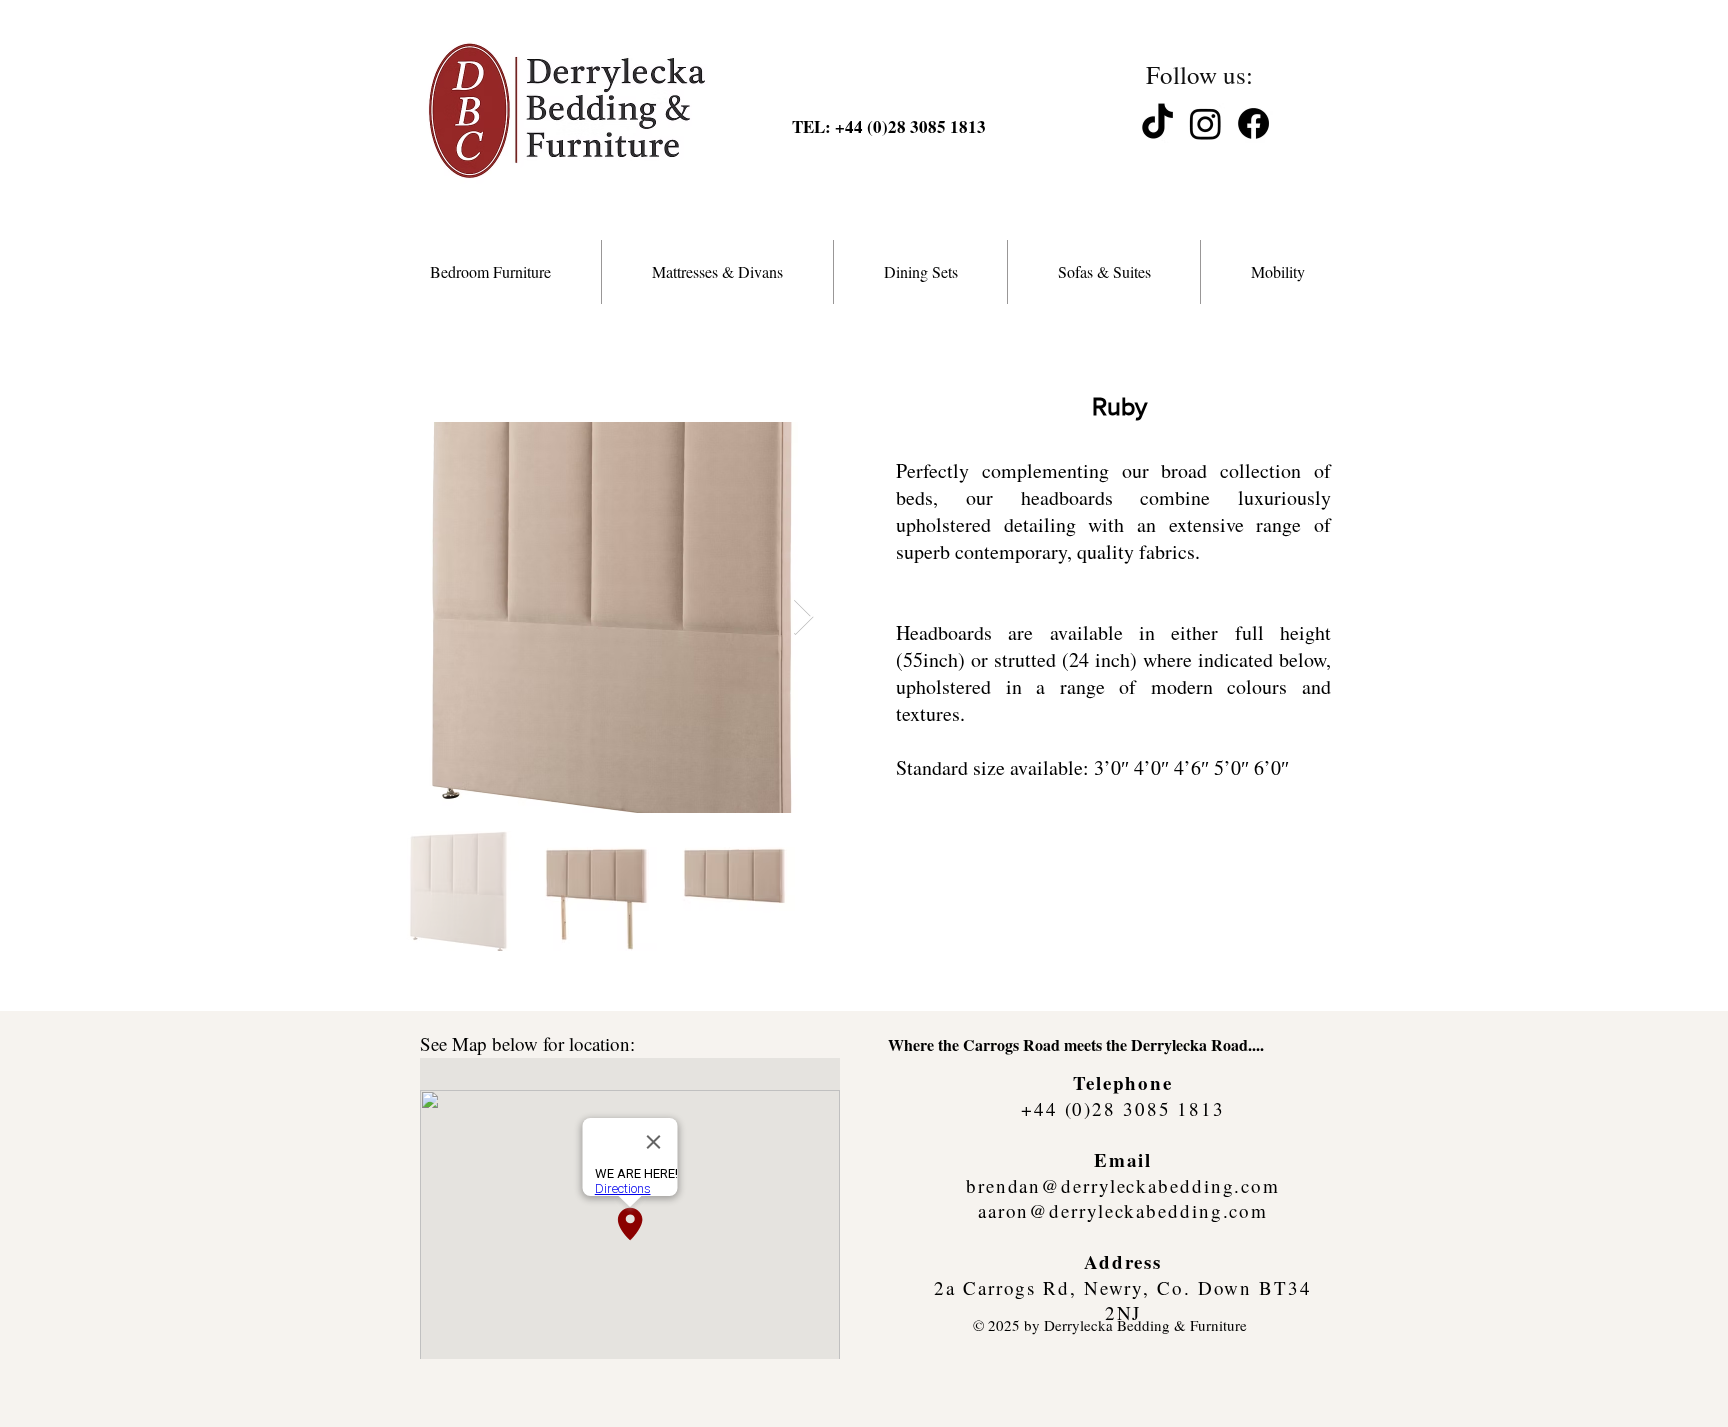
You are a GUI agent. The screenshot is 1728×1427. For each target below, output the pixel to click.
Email (1123, 1159)
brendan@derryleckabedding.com (1123, 1185)
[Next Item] (803, 617)
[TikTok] (1157, 123)
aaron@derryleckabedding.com (1123, 1210)
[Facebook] (1253, 123)
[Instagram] (1205, 123)
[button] (490, 272)
